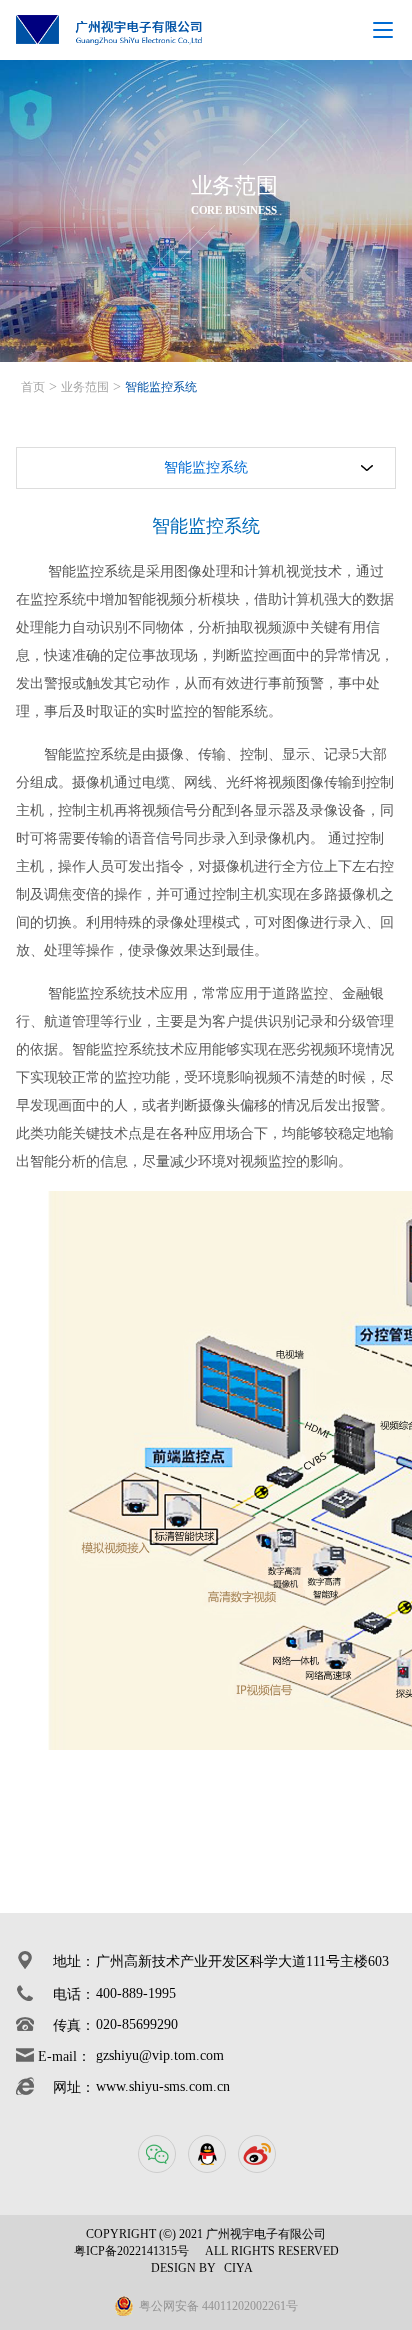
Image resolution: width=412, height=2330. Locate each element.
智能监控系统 (161, 387)
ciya (238, 2268)
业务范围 (85, 387)
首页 (33, 387)
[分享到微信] (156, 2153)
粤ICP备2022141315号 (131, 2251)
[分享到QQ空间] (206, 2153)
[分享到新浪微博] (256, 2153)
